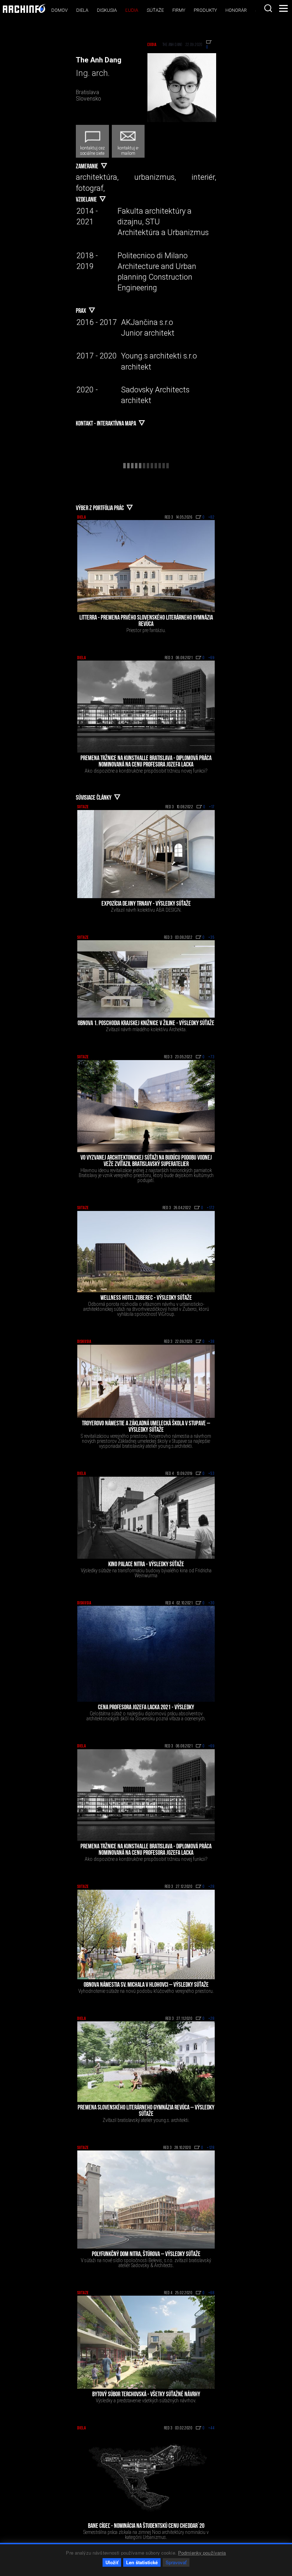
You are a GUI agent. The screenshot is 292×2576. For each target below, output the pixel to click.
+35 (212, 938)
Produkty (205, 10)
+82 (212, 518)
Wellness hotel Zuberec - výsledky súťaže (146, 1298)
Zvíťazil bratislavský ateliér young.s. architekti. (146, 2120)
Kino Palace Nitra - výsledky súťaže (146, 1565)
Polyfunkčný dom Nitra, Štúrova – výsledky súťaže (146, 2255)
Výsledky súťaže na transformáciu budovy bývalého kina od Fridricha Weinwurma (146, 1573)
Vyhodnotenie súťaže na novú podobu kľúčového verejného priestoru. (146, 1991)
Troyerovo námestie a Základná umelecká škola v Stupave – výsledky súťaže (146, 1427)
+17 (212, 807)
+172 (211, 1208)
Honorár (236, 10)
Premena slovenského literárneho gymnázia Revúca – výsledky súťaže (146, 2111)
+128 (211, 2148)
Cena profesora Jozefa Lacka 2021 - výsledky (146, 1708)
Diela (82, 10)
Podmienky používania (202, 2553)
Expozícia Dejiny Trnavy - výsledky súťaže (146, 904)
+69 (212, 658)
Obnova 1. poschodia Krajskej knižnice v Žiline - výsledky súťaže (146, 1024)
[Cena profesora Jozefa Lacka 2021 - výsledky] (146, 1654)
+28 (212, 1887)
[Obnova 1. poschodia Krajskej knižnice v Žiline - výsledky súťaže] (146, 979)
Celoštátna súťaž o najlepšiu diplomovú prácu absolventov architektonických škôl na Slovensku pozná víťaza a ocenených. (146, 1716)
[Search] (268, 8)
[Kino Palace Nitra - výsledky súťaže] (146, 1518)
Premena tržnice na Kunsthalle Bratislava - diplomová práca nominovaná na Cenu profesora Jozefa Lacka (146, 762)
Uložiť (112, 2562)
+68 (212, 2293)
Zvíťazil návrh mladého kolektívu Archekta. (146, 1029)
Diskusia (107, 10)
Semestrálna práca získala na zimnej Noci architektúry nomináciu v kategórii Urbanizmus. (146, 2535)
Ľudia (132, 10)
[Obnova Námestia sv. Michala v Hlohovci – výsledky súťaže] (146, 1934)
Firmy (179, 10)
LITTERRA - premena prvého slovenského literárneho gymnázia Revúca (146, 621)
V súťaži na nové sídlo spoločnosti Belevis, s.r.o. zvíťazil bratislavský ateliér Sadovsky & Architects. (146, 2263)
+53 (212, 1474)
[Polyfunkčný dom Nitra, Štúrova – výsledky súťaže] (146, 2200)
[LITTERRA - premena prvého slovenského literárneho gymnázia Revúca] (146, 566)
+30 (212, 1603)
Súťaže (155, 10)
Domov (59, 10)
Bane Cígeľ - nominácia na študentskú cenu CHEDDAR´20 (146, 2526)
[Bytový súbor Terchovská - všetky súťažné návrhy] (146, 2342)
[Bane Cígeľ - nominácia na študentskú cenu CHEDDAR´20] (146, 2476)
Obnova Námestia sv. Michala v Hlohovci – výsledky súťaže (146, 1985)
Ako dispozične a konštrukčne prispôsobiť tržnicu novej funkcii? (146, 771)
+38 (212, 1342)
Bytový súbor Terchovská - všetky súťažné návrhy (146, 2395)
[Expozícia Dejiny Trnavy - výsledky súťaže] (146, 854)
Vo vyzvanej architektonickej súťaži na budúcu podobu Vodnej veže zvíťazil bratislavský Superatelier (146, 1161)
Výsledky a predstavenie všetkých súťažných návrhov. (146, 2401)
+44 (212, 2428)
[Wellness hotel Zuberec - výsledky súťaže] (146, 1252)
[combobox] (268, 8)
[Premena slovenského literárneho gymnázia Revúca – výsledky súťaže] (146, 2061)
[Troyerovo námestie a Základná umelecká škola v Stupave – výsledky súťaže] (146, 1381)
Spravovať (176, 2562)
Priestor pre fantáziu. (146, 630)
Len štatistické (142, 2562)
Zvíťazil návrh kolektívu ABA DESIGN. (146, 910)
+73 (212, 1057)
